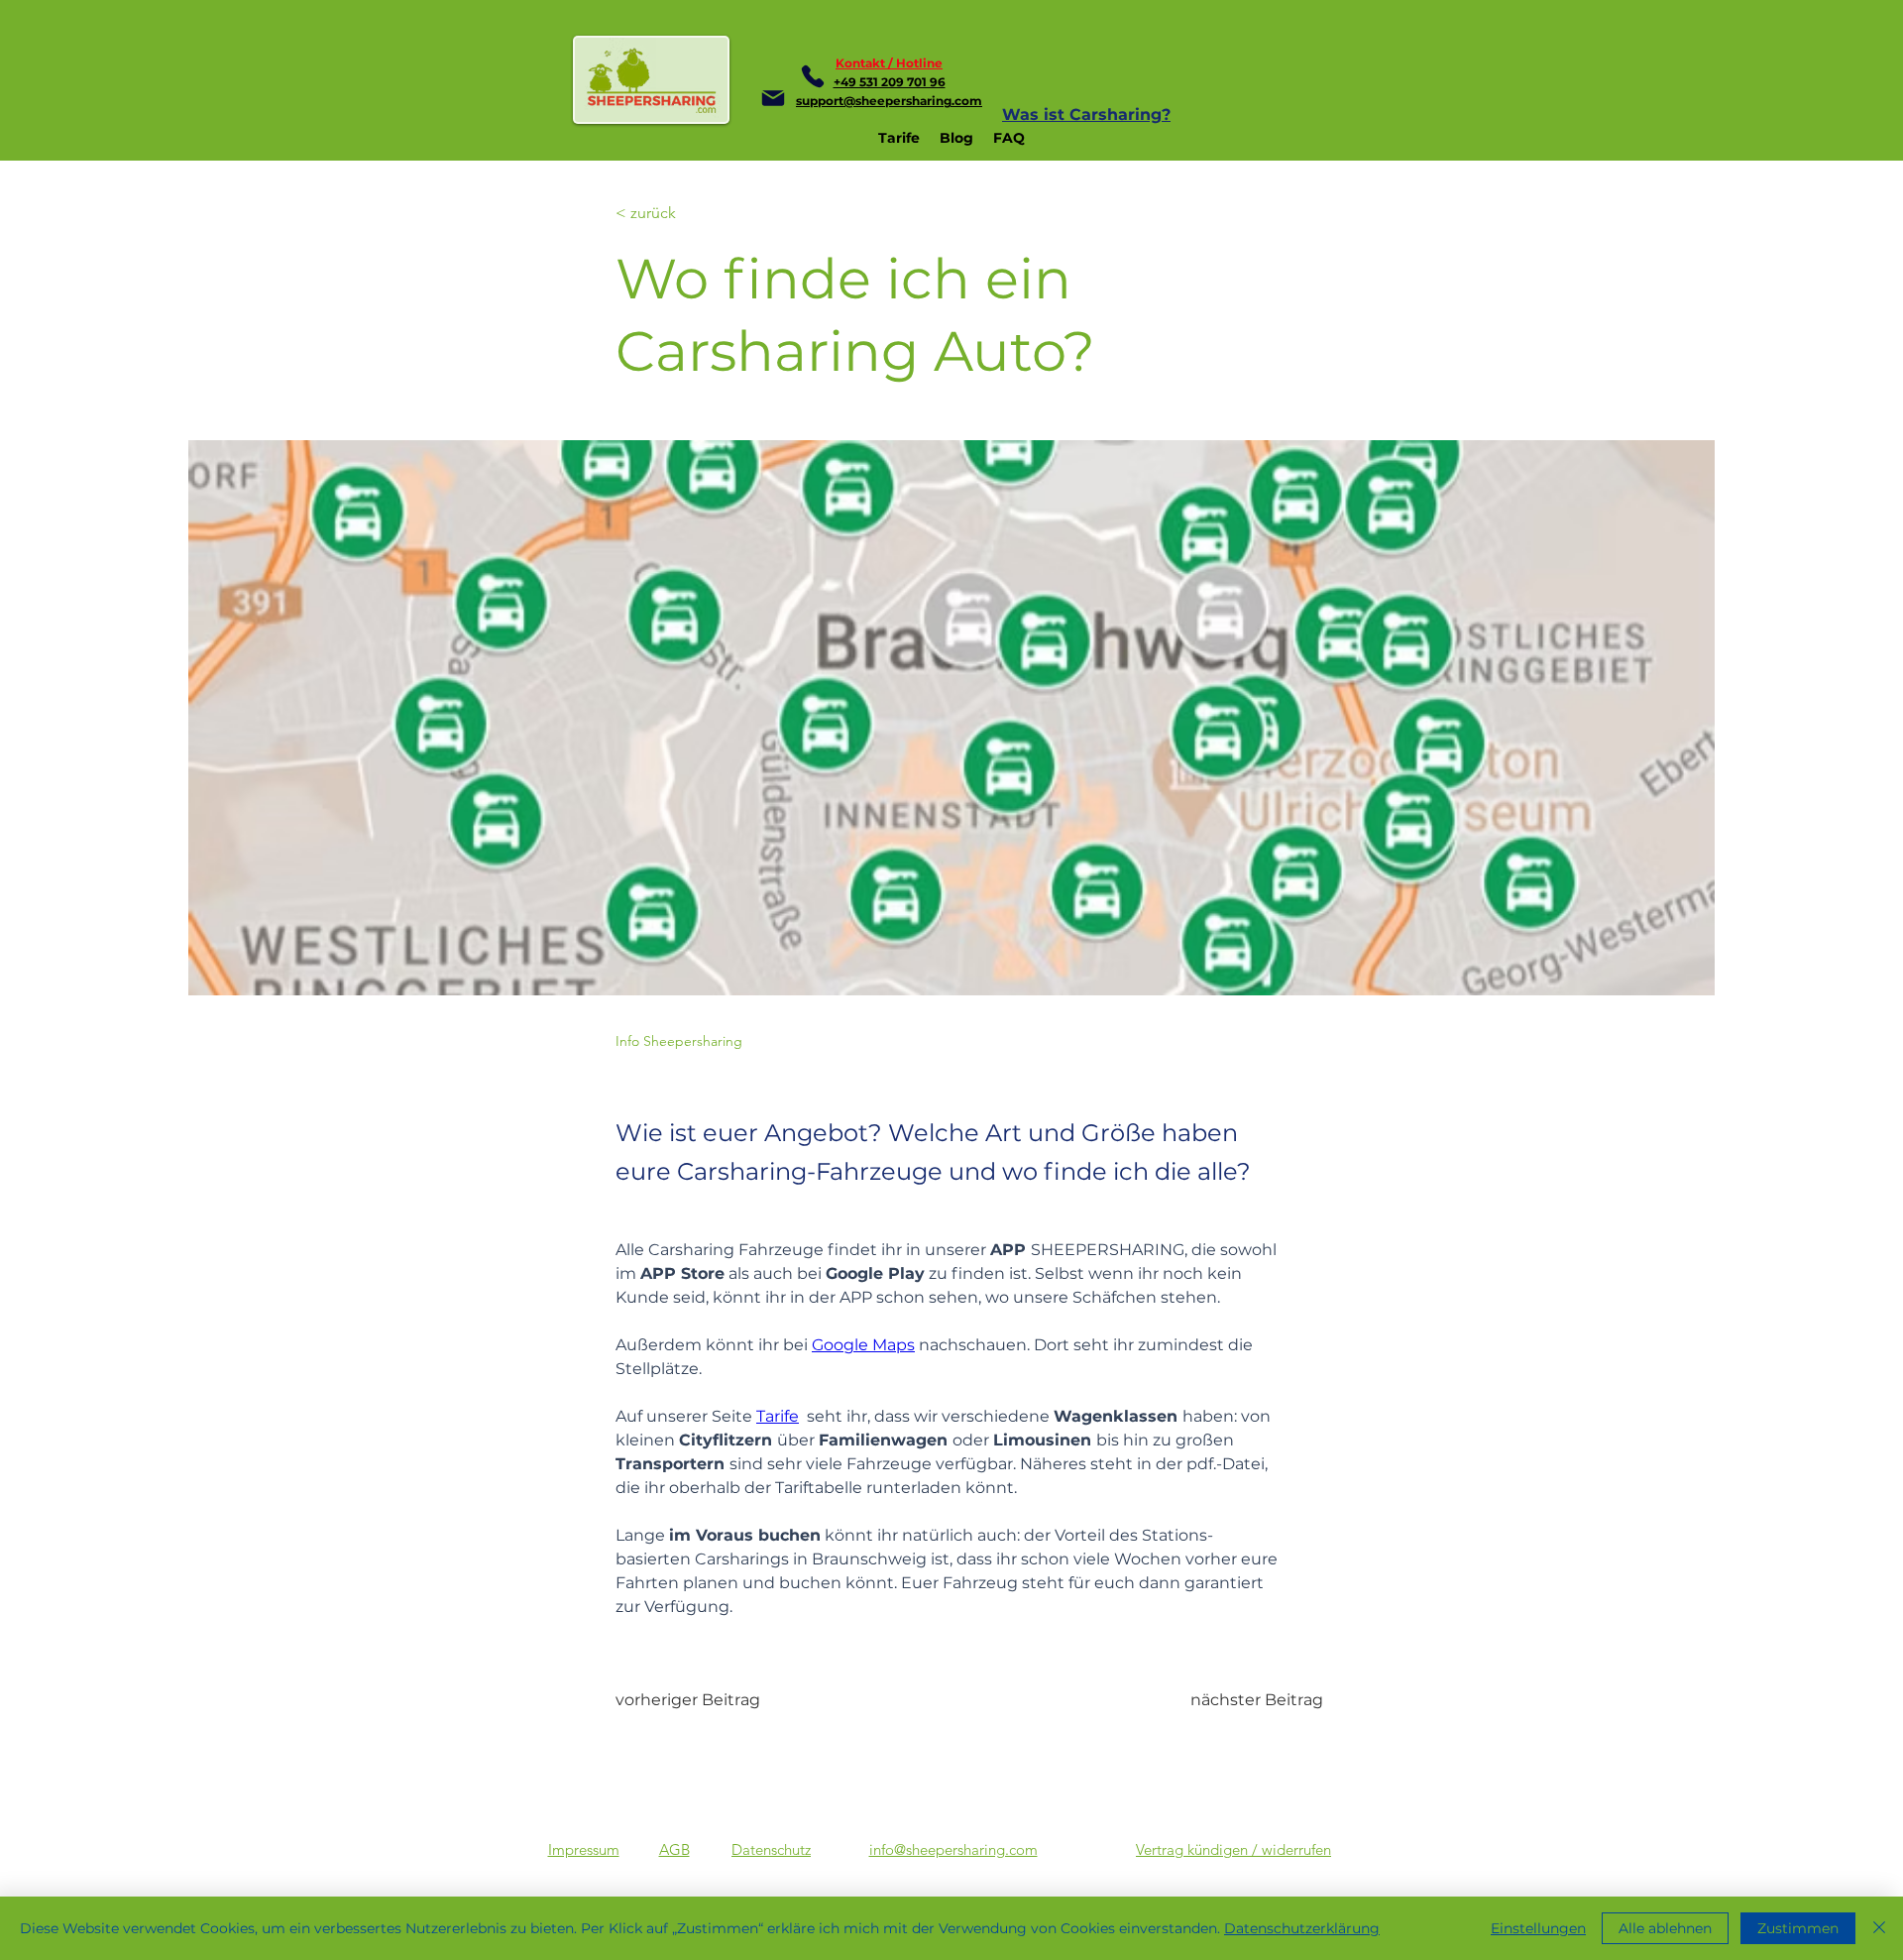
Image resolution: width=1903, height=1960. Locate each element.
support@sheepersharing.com (889, 101)
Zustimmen (1798, 1928)
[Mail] (773, 98)
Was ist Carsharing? (1086, 115)
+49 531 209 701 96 (890, 82)
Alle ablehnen (1665, 1928)
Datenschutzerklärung (1302, 1928)
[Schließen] (1879, 1928)
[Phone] (813, 76)
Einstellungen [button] (1538, 1928)
